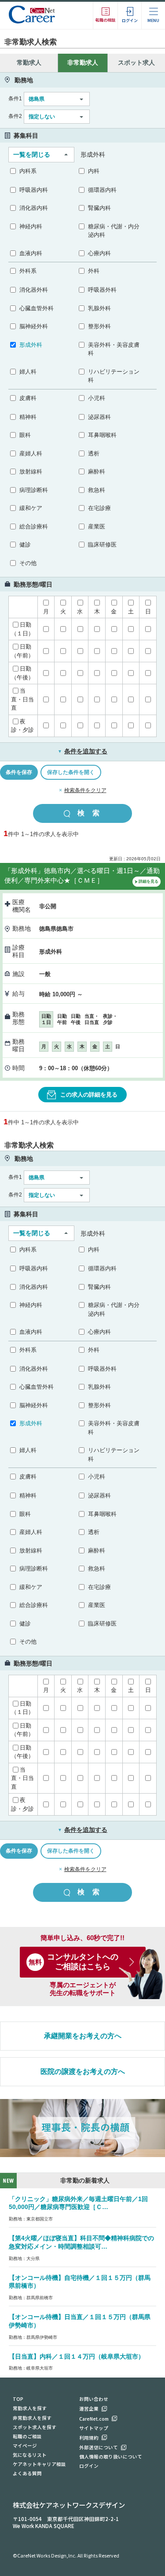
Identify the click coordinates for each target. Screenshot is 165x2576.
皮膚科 (28, 398)
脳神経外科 (34, 326)
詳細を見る (148, 881)
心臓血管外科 (37, 308)
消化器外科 (34, 290)
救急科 (97, 490)
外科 (94, 271)
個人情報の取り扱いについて (111, 2457)
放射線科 (31, 472)
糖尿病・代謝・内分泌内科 (114, 231)
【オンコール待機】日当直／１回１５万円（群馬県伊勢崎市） (80, 2321)
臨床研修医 (102, 545)
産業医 (97, 527)
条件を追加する (82, 751)
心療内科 (99, 253)
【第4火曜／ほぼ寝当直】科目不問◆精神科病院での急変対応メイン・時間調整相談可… (81, 2242)
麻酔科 (97, 472)
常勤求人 (29, 62)
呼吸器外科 (102, 290)
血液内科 (31, 253)
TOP (18, 2399)
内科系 (28, 171)
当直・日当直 (22, 699)
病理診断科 (34, 490)
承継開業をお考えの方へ (83, 2036)
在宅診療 (99, 508)
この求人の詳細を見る (89, 1095)
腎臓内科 (99, 208)
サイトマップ (94, 2428)
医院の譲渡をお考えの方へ (83, 2071)
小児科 (97, 398)
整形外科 (99, 326)
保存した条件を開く (71, 772)
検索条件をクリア (85, 790)
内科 (94, 171)
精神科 (28, 417)
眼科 (25, 435)
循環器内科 (102, 190)
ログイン (89, 2466)
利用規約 (89, 2438)
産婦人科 (31, 453)
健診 (25, 545)
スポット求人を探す (35, 2427)
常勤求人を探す (30, 2408)
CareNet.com (94, 2419)
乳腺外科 (99, 308)
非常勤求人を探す (32, 2418)
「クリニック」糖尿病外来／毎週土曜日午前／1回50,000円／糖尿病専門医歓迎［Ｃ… (78, 2203)
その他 (28, 563)
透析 (94, 453)
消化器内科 (34, 208)
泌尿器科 (99, 417)
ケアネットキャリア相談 (39, 2464)
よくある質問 (27, 2473)
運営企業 (89, 2409)
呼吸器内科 (34, 190)
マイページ (25, 2446)
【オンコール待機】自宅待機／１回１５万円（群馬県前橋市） (80, 2282)
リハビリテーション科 (114, 376)
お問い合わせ (94, 2399)
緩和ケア (31, 508)
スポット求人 (136, 62)
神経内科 (31, 226)
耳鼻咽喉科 (102, 435)
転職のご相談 (27, 2436)
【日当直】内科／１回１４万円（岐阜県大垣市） (77, 2356)
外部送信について (99, 2447)
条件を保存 (19, 772)
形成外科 (31, 345)
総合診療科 (34, 527)
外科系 (28, 271)
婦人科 (28, 372)
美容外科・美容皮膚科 (114, 349)
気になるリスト (30, 2455)
